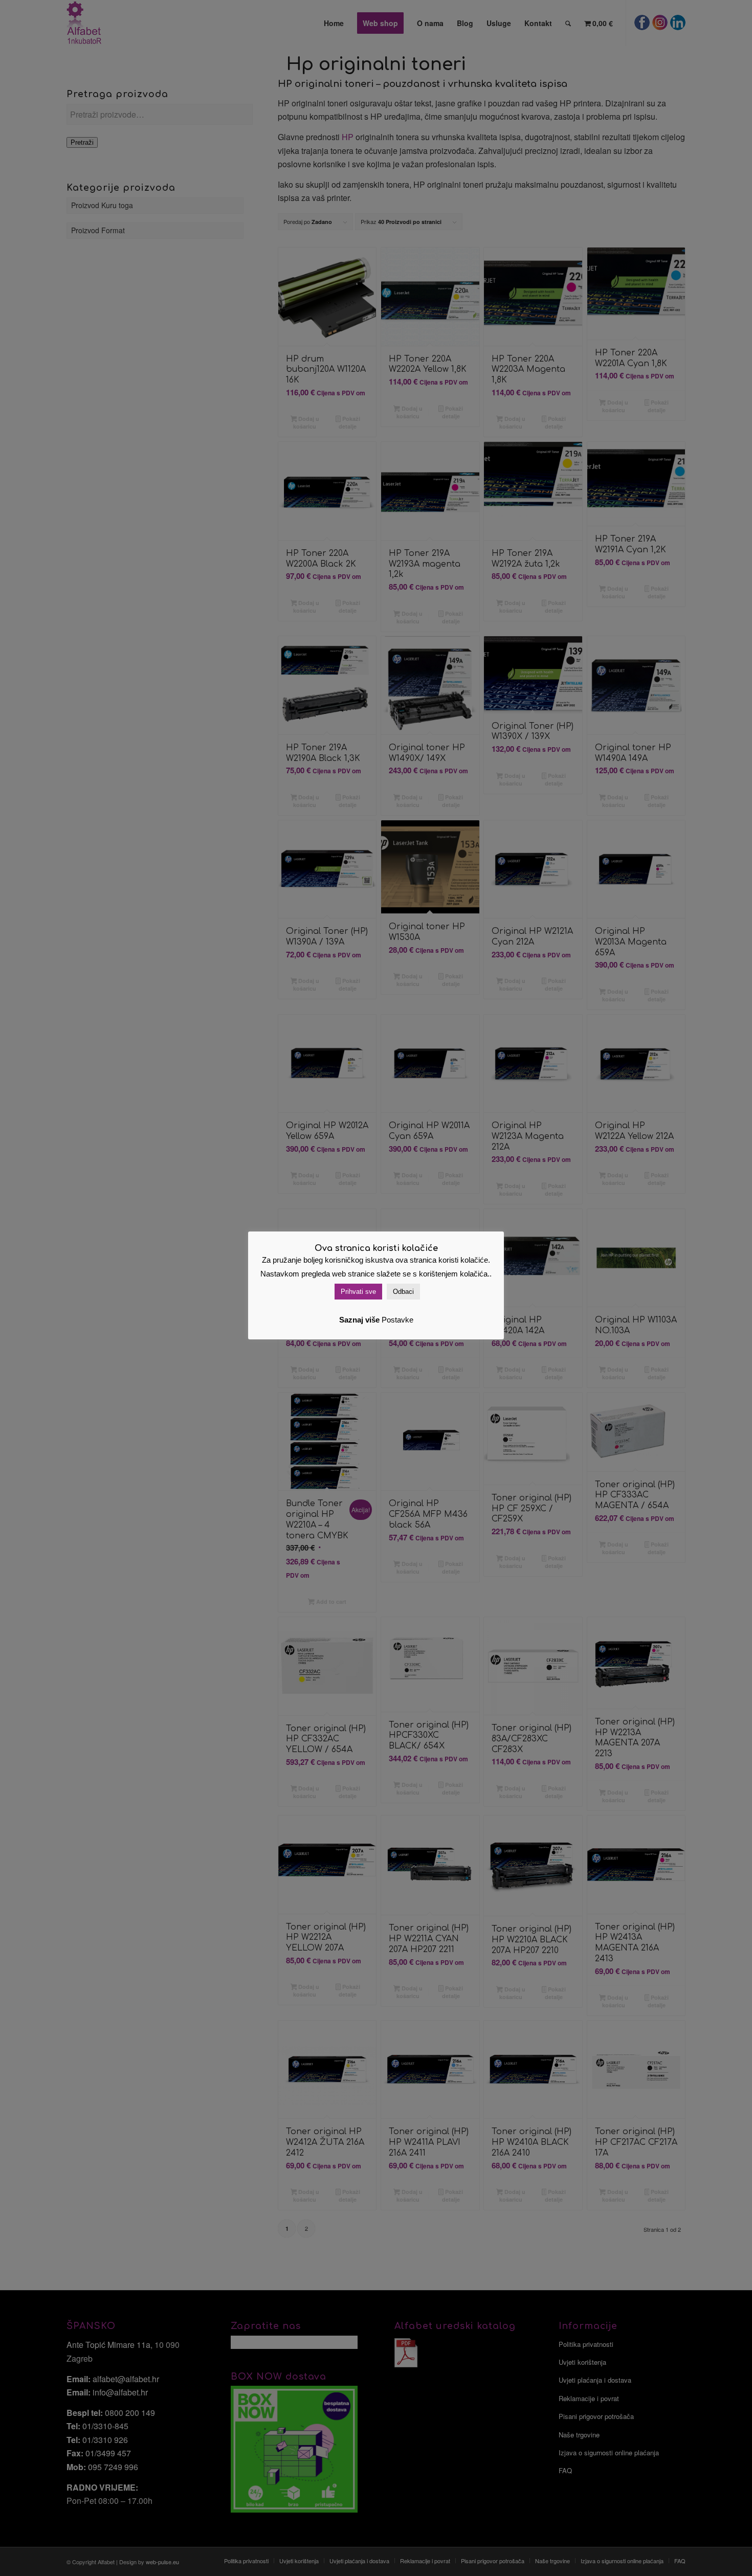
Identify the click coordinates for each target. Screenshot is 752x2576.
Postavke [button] (397, 1320)
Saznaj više (359, 1320)
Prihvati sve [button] (358, 1292)
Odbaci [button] (403, 1292)
